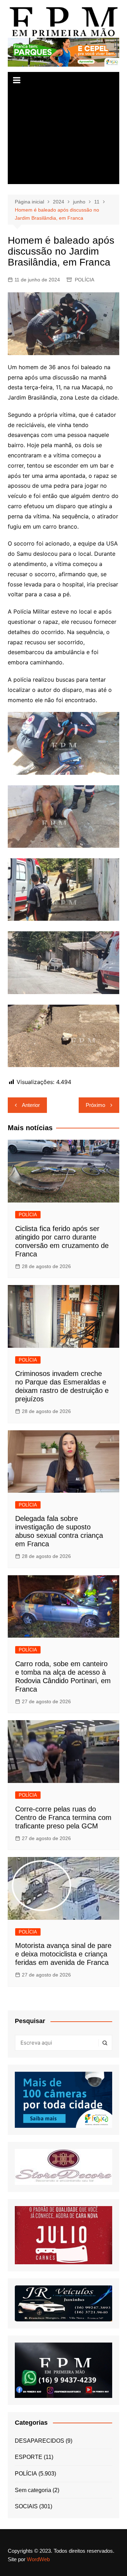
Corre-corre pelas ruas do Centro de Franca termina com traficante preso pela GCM (63, 1817)
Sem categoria (33, 2490)
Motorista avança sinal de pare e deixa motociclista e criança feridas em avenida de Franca (63, 1954)
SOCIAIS (26, 2506)
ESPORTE (29, 2457)
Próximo (95, 1105)
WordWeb (38, 2559)
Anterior (31, 1105)
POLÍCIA (84, 280)
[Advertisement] (64, 136)
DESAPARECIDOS (40, 2441)
